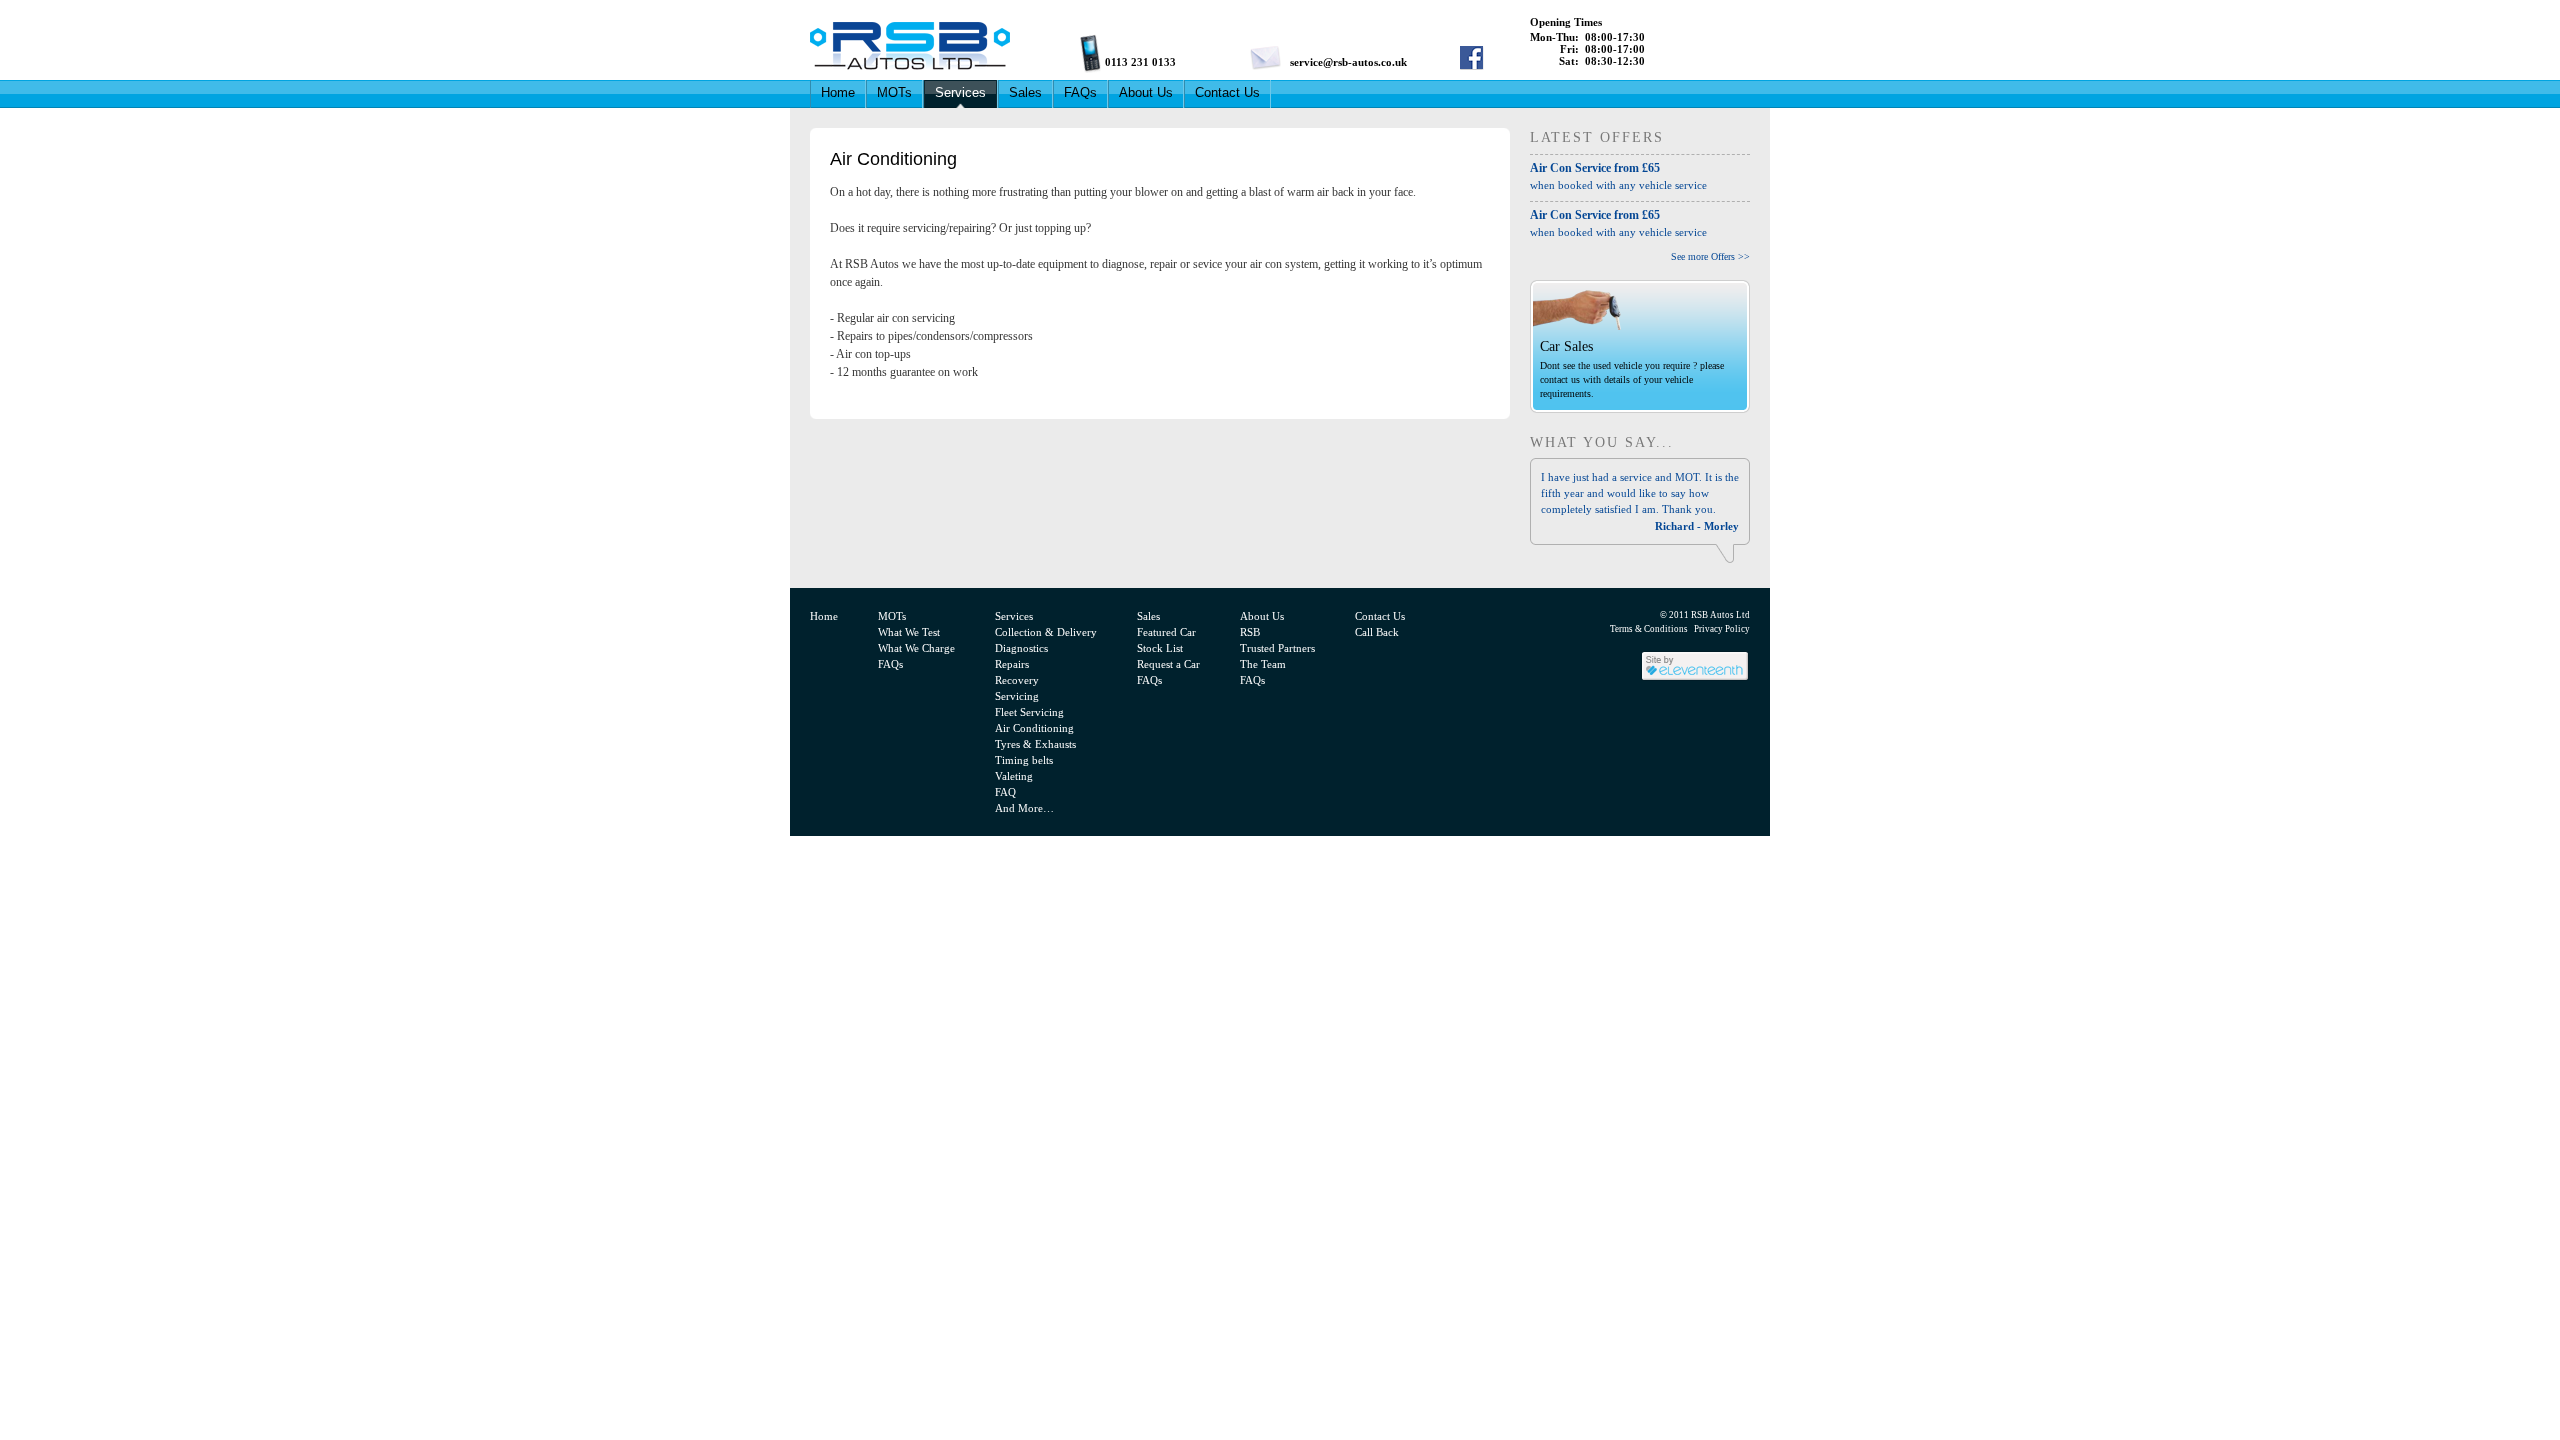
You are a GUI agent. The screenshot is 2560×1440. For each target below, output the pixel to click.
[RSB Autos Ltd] (1170, 45)
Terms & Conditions (1649, 629)
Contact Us (1227, 92)
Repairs (1012, 664)
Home (838, 92)
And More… (1024, 808)
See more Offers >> (1710, 256)
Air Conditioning (1034, 728)
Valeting (1014, 776)
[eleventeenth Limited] (1695, 679)
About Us (1146, 92)
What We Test (909, 632)
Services (960, 92)
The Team (1263, 664)
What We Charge (916, 648)
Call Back (1377, 632)
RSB (1250, 632)
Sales (1025, 92)
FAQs (1080, 92)
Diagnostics (1021, 648)
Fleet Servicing (1029, 712)
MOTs (894, 92)
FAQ (1005, 792)
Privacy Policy (1722, 629)
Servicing (1017, 696)
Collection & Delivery (1046, 632)
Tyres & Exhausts (1035, 744)
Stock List (1160, 648)
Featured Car (1166, 632)
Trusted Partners (1277, 648)
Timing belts (1024, 760)
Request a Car (1168, 664)
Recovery (1017, 680)
